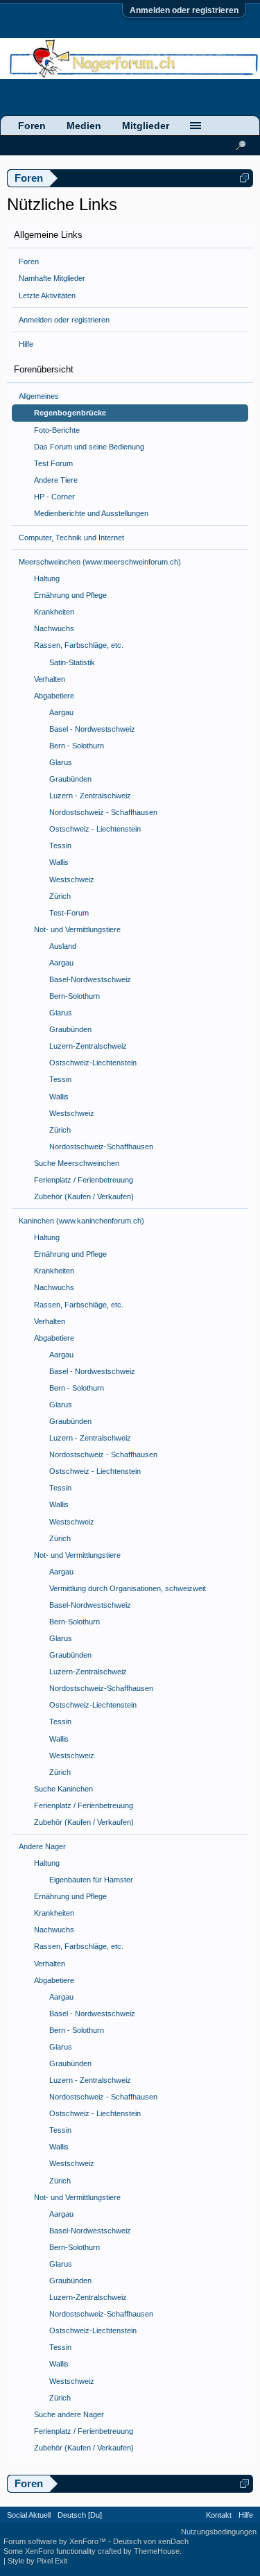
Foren (29, 261)
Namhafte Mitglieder (52, 278)
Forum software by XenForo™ (56, 2541)
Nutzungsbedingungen (219, 2532)
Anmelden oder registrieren (184, 10)
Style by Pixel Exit (37, 2561)
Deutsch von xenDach (151, 2541)
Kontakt (219, 2515)
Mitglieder (146, 126)
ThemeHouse (157, 2551)
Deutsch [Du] (80, 2515)
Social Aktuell (29, 2515)
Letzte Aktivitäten (47, 295)
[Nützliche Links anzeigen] (244, 178)
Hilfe (26, 344)
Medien (84, 126)
